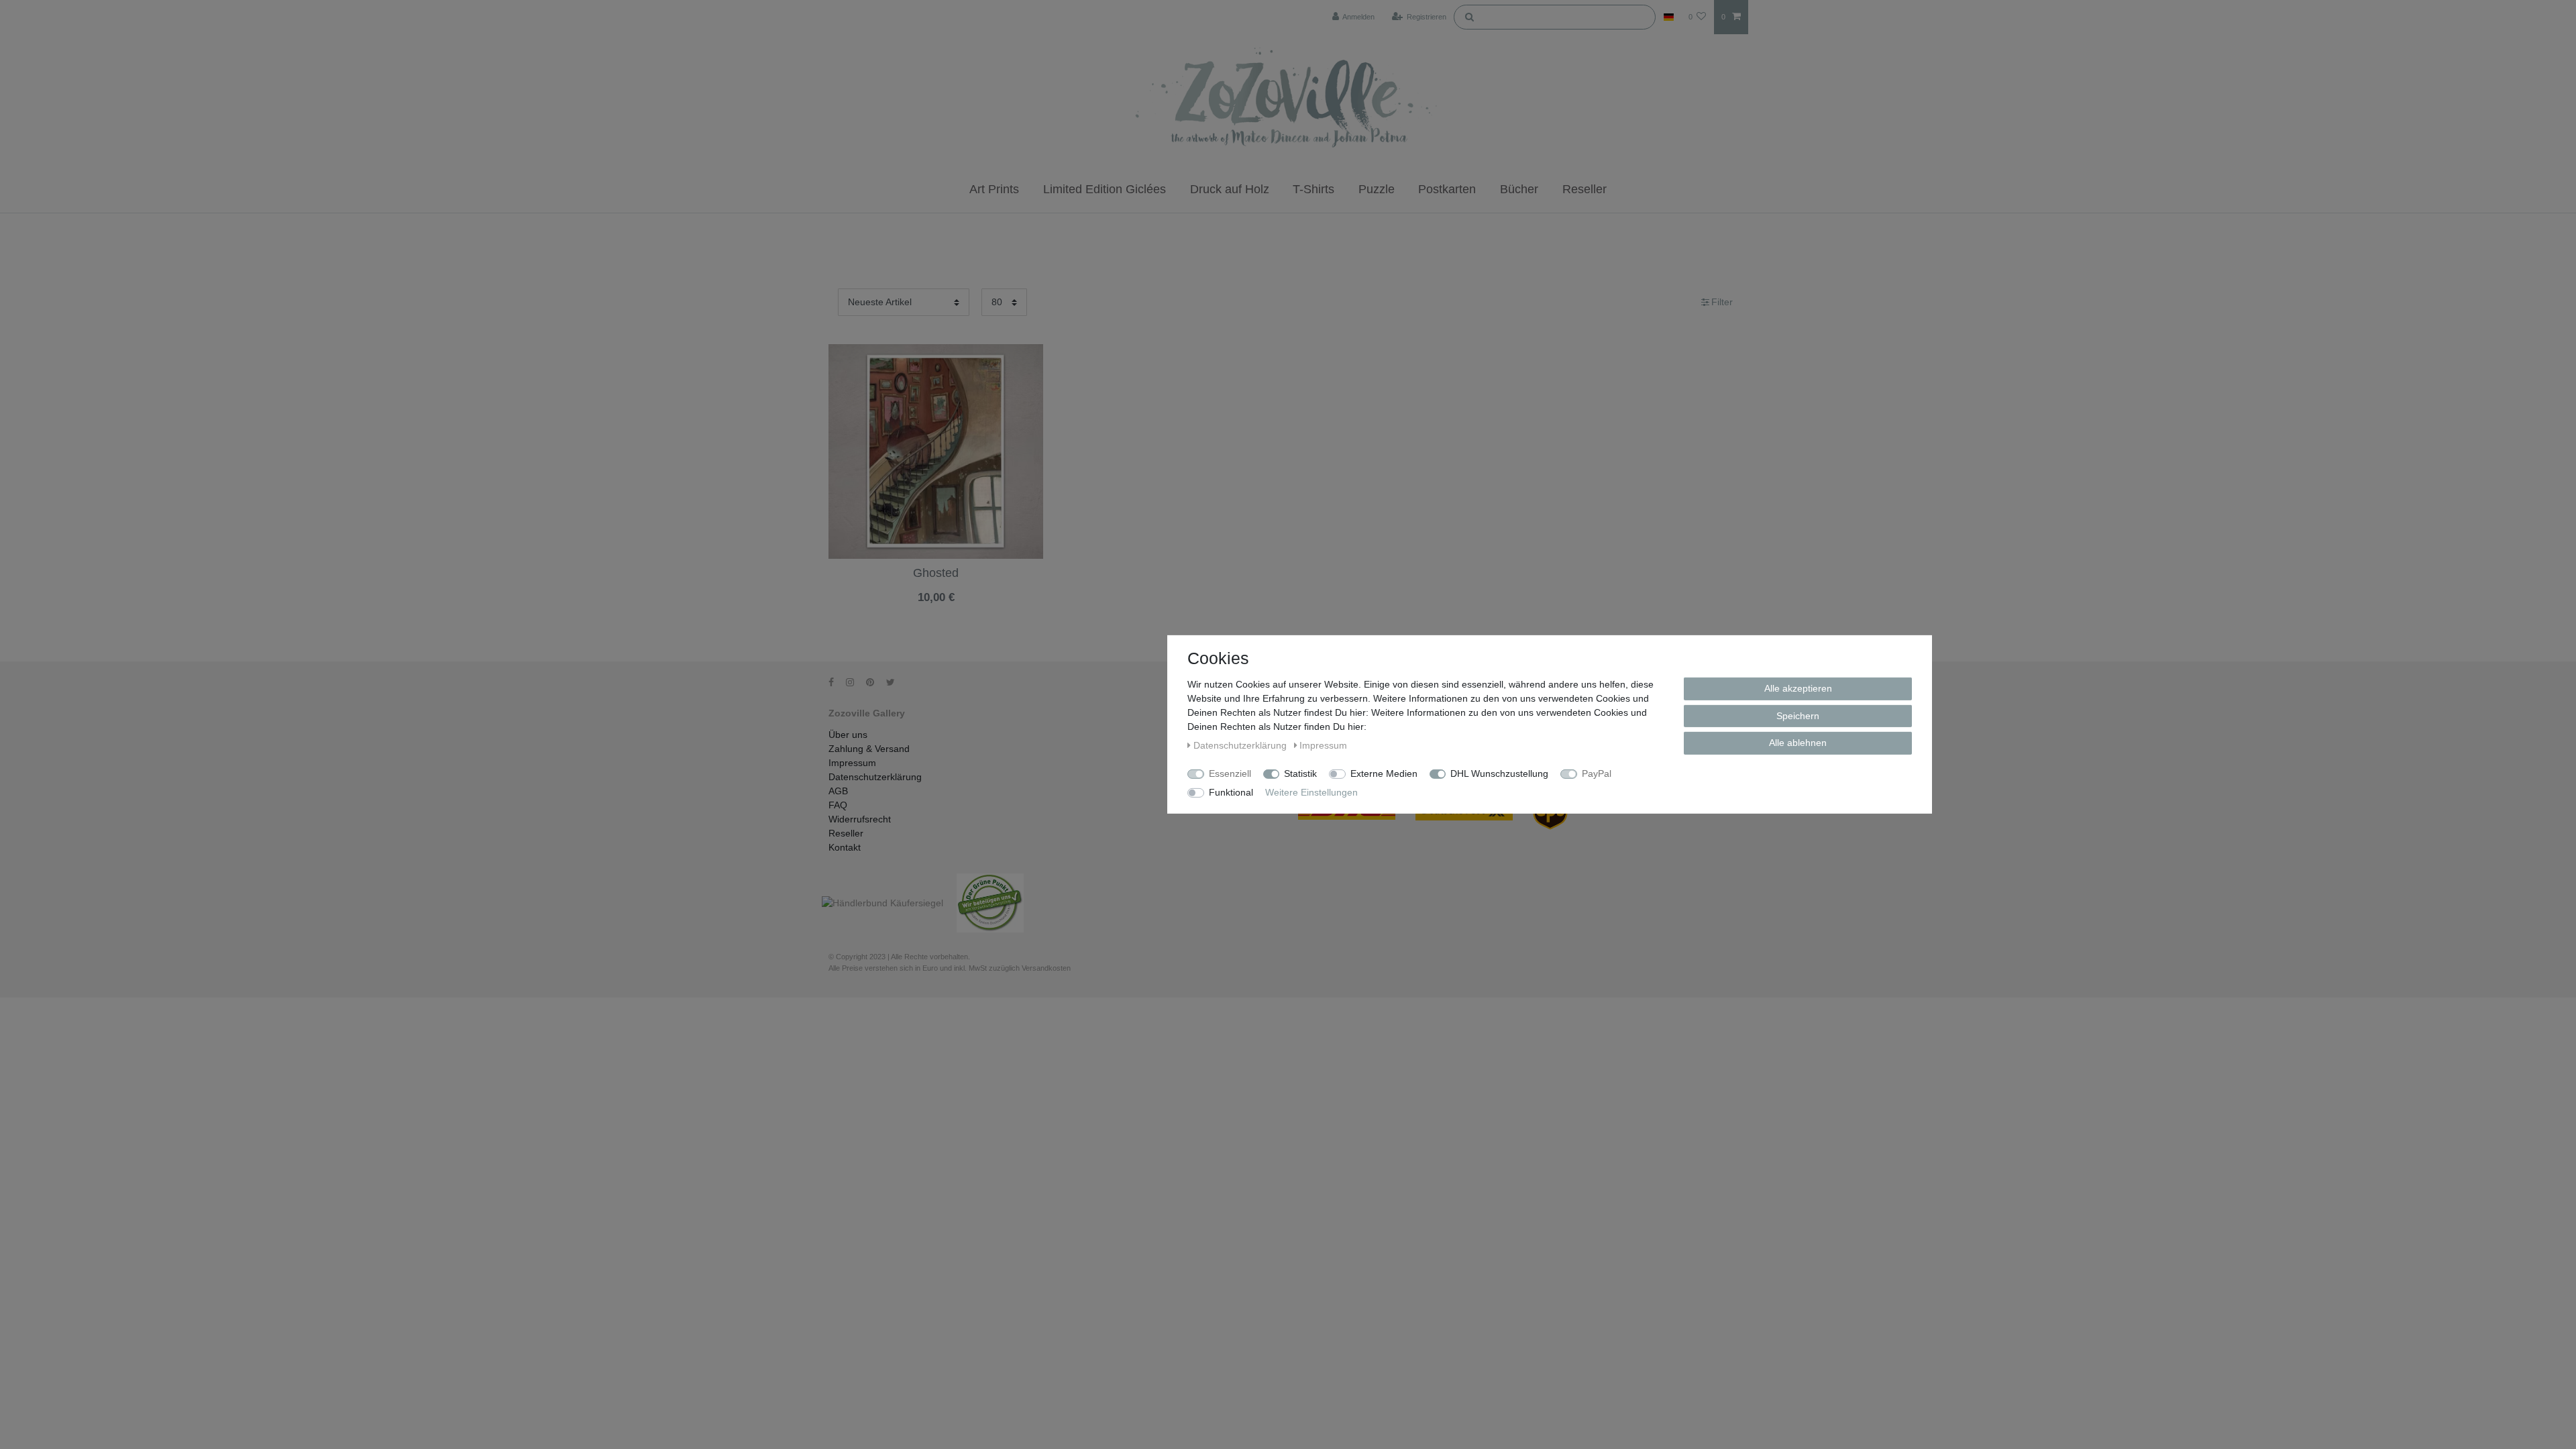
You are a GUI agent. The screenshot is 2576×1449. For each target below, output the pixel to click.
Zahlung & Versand (869, 749)
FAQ (838, 805)
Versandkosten (935, 609)
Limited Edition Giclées (1105, 189)
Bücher (1519, 189)
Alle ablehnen (1798, 743)
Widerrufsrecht (860, 819)
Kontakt (845, 847)
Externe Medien (1384, 773)
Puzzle (1377, 189)
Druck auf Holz (1230, 189)
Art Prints (994, 189)
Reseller (1585, 189)
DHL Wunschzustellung (1499, 773)
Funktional (1231, 792)
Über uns (848, 735)
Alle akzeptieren (1798, 688)
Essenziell (1230, 773)
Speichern (1798, 715)
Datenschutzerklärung (875, 777)
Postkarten (1447, 189)
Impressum (852, 763)
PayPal (1597, 773)
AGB (838, 791)
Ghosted (936, 573)
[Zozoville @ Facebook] (836, 682)
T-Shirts (1313, 189)
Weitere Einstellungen (1311, 792)
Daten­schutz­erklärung (1241, 745)
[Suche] (1469, 16)
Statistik (1300, 773)
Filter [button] (1722, 302)
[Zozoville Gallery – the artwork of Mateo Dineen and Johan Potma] (1288, 100)
